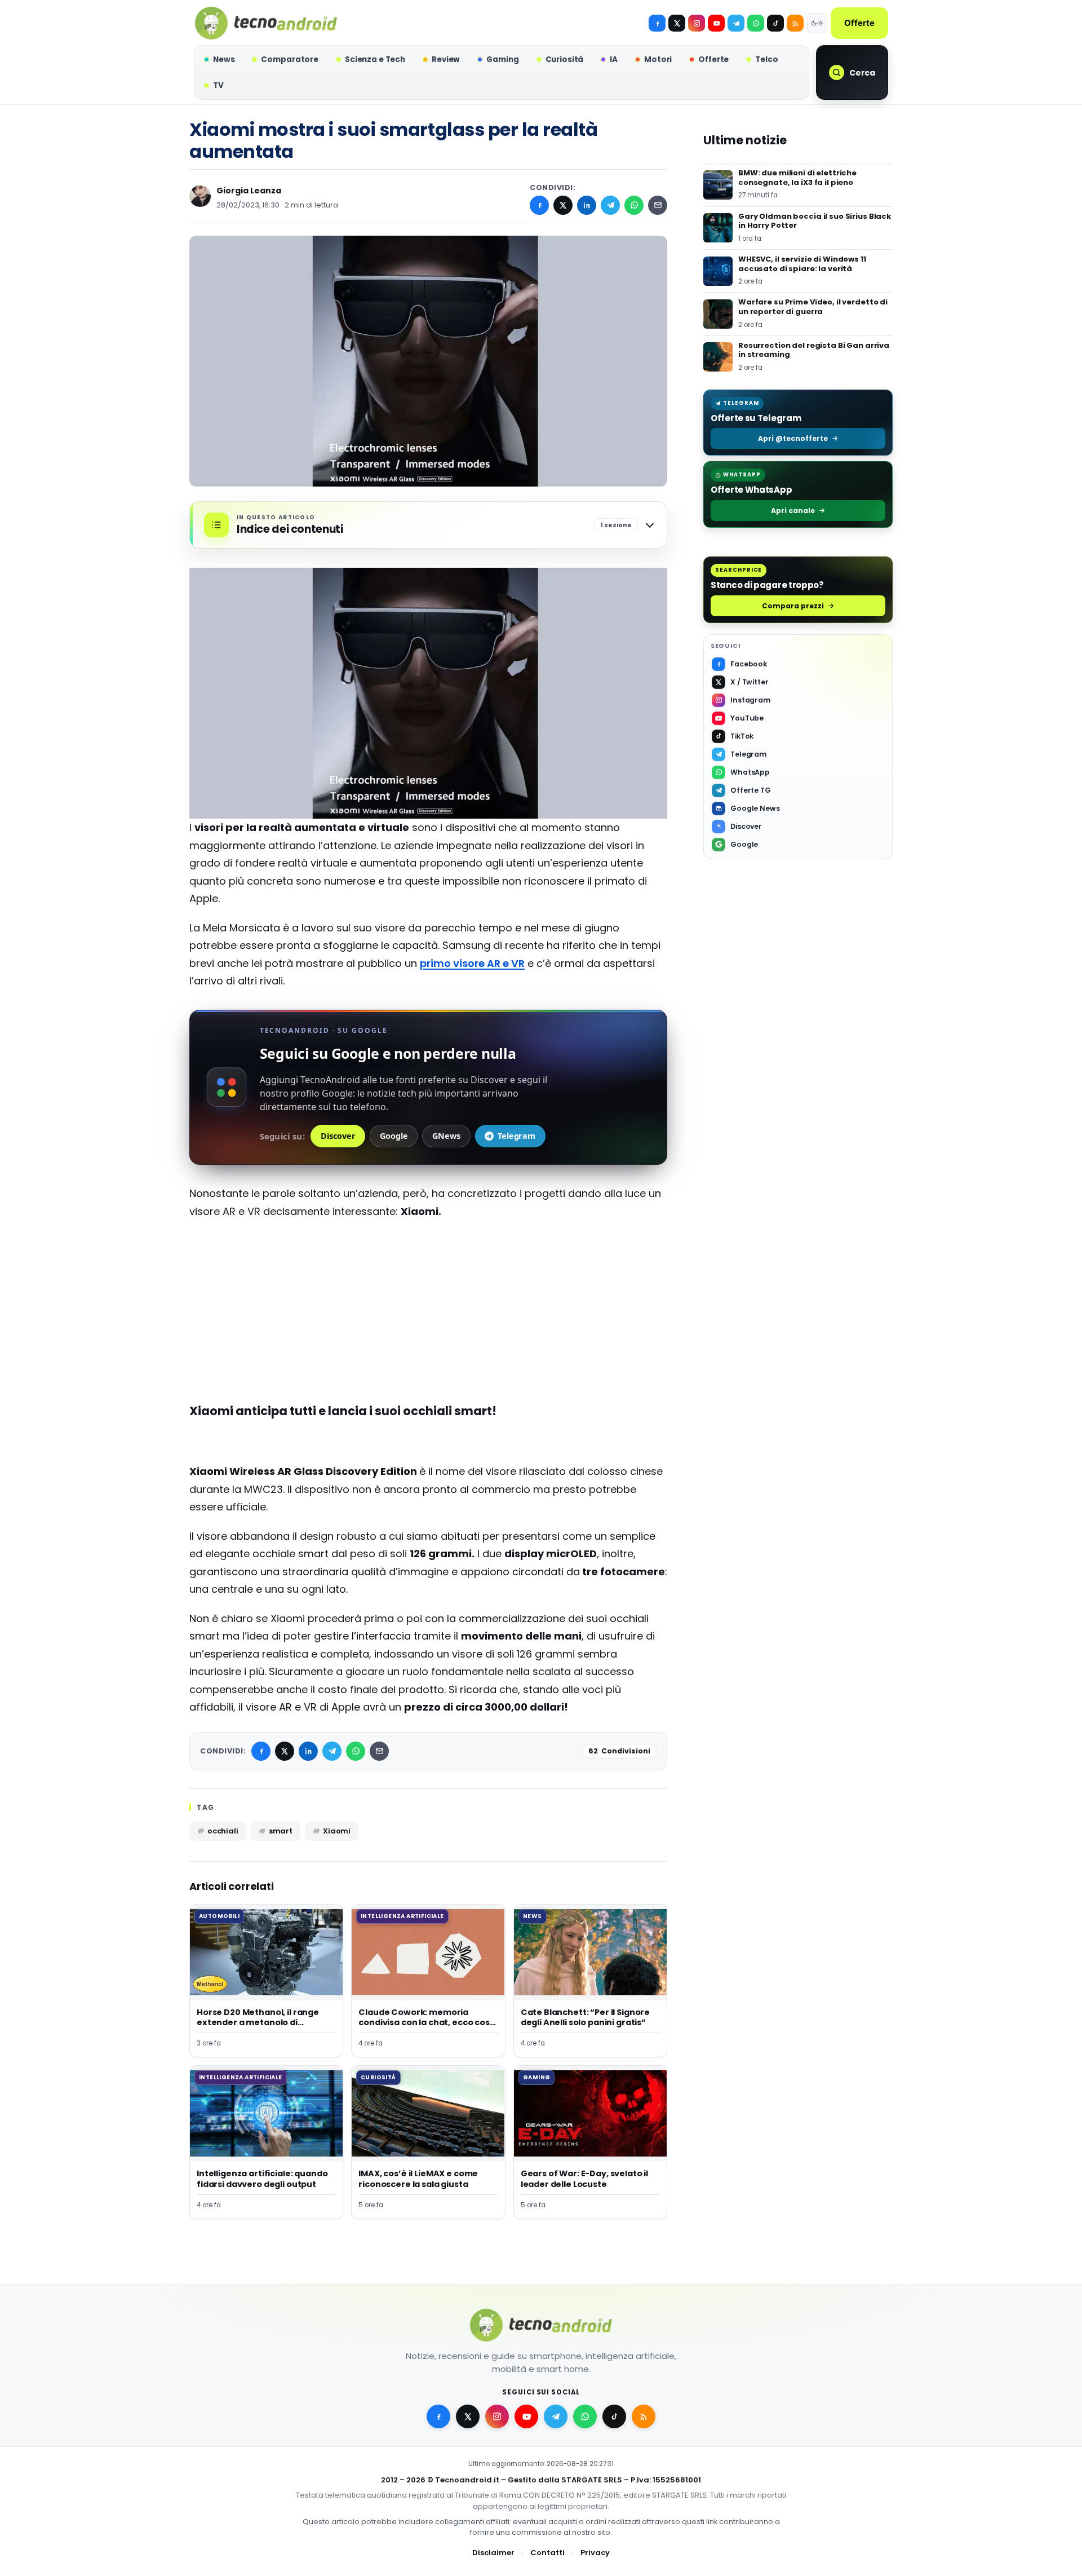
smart (281, 1831)
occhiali (223, 1831)
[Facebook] (657, 23)
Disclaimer (493, 2553)
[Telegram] (736, 23)
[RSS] (795, 23)
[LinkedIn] (587, 205)
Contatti (547, 2553)
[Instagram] (697, 23)
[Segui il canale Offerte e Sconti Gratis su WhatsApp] (756, 23)
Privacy (595, 2553)
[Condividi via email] (658, 205)
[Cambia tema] (817, 23)
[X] (677, 23)
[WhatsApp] (634, 205)
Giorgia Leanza (249, 191)
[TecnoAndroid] (266, 23)
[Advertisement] (428, 1310)
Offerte (859, 23)
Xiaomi (337, 1831)
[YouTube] (716, 23)
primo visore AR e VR (472, 963)
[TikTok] (775, 23)
